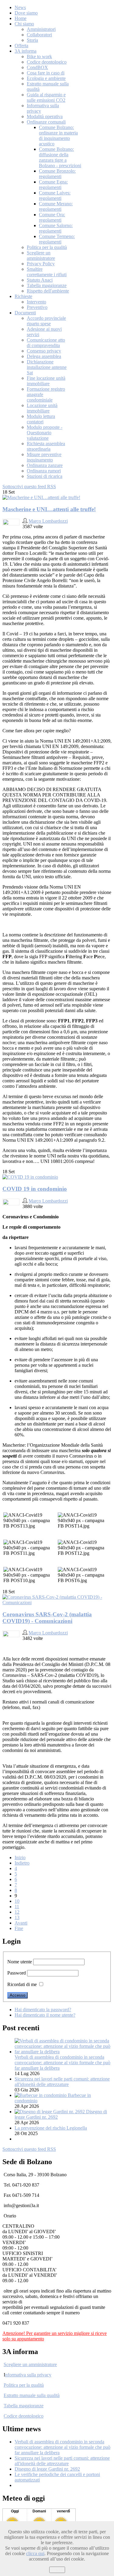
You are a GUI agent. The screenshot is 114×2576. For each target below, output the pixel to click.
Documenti (25, 313)
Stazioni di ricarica (45, 476)
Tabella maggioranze (47, 285)
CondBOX (37, 67)
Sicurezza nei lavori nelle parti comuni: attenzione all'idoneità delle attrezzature (62, 2082)
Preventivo (37, 307)
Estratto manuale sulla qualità (32, 2395)
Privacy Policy (41, 264)
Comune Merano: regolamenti (56, 206)
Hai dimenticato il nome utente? (45, 2015)
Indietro (22, 1863)
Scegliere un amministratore (41, 255)
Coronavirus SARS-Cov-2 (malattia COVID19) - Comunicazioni (47, 1618)
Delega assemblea (44, 356)
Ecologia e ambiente (46, 78)
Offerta (21, 46)
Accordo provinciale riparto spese (46, 321)
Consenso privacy (44, 351)
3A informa (26, 51)
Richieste (23, 296)
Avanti (21, 1923)
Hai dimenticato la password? (43, 2010)
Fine (19, 1928)
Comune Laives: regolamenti (55, 195)
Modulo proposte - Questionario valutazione (45, 433)
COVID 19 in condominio (35, 1189)
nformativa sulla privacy (28, 2375)
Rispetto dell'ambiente (48, 291)
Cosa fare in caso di (46, 73)
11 (17, 1907)
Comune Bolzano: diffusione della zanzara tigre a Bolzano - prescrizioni (60, 157)
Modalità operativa (45, 116)
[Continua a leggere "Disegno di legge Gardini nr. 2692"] (50, 2112)
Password (17, 1973)
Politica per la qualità (47, 247)
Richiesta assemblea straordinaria (46, 446)
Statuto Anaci (40, 280)
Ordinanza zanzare (45, 465)
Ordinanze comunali (46, 122)
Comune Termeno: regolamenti (57, 239)
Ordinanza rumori (44, 471)
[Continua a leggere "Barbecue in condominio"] (41, 2095)
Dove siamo (26, 13)
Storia (32, 40)
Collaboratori (39, 35)
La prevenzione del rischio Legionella (51, 2128)
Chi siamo (24, 24)
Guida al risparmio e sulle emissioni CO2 (46, 97)
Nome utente (20, 1962)
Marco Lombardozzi (48, 521)
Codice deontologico (47, 62)
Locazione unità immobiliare (42, 408)
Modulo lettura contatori (41, 419)
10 (17, 1901)
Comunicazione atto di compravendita (46, 343)
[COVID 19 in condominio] (30, 1177)
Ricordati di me (22, 1984)
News (20, 7)
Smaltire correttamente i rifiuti (47, 272)
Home (21, 18)
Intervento (36, 302)
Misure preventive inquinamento (44, 457)
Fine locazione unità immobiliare (46, 381)
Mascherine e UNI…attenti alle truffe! (49, 509)
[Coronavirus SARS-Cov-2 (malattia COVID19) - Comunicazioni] (57, 1603)
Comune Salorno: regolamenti (56, 228)
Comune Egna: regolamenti (53, 185)
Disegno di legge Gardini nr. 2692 (47, 2469)
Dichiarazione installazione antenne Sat (47, 367)
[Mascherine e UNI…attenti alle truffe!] (41, 497)
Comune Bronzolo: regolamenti (57, 174)
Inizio (20, 1858)
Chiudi (57, 2570)
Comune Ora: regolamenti (52, 217)
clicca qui (35, 2553)
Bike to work (39, 56)
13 (17, 1917)
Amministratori (41, 29)
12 (17, 1912)
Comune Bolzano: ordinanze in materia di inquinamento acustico (58, 136)
